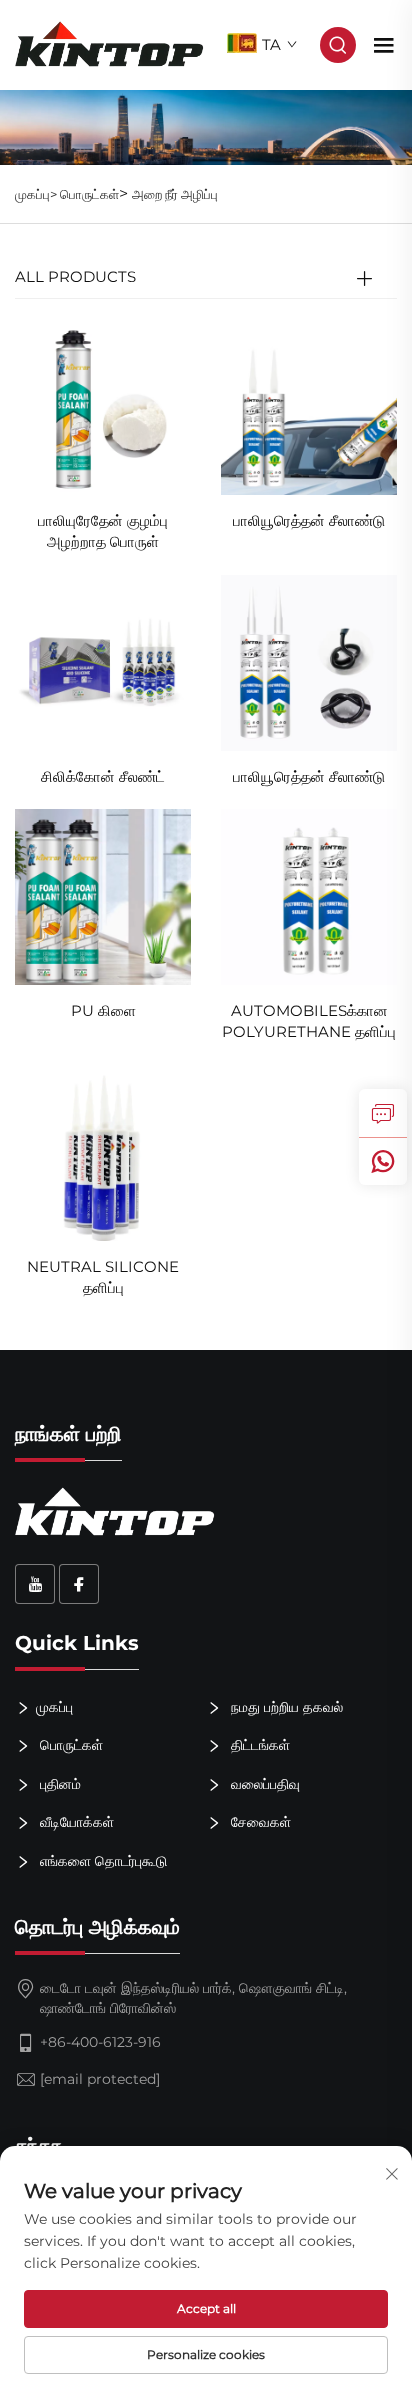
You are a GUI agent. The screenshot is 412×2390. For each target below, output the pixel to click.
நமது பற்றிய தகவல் (285, 1706)
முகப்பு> (37, 194)
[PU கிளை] (103, 896)
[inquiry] (383, 1113)
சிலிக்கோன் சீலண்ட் (103, 776)
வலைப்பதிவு (263, 1783)
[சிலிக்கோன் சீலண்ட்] (103, 661)
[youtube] (35, 1584)
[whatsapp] (383, 1161)
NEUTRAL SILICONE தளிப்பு (103, 1277)
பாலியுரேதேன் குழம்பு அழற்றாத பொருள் (103, 531)
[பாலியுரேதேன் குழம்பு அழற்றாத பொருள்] (103, 406)
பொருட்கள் (89, 194)
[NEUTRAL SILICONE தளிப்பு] (103, 1151)
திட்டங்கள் (258, 1745)
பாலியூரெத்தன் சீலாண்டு (309, 520)
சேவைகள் (259, 1822)
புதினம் (58, 1783)
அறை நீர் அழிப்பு (175, 194)
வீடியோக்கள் (75, 1822)
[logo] (109, 43)
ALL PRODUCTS (75, 276)
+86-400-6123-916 (100, 2042)
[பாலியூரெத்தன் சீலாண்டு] (309, 406)
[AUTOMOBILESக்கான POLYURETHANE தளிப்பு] (309, 896)
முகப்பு (54, 1706)
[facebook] (79, 1584)
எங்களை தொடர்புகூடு (101, 1861)
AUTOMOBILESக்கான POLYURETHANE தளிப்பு (309, 1021)
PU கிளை (103, 1010)
